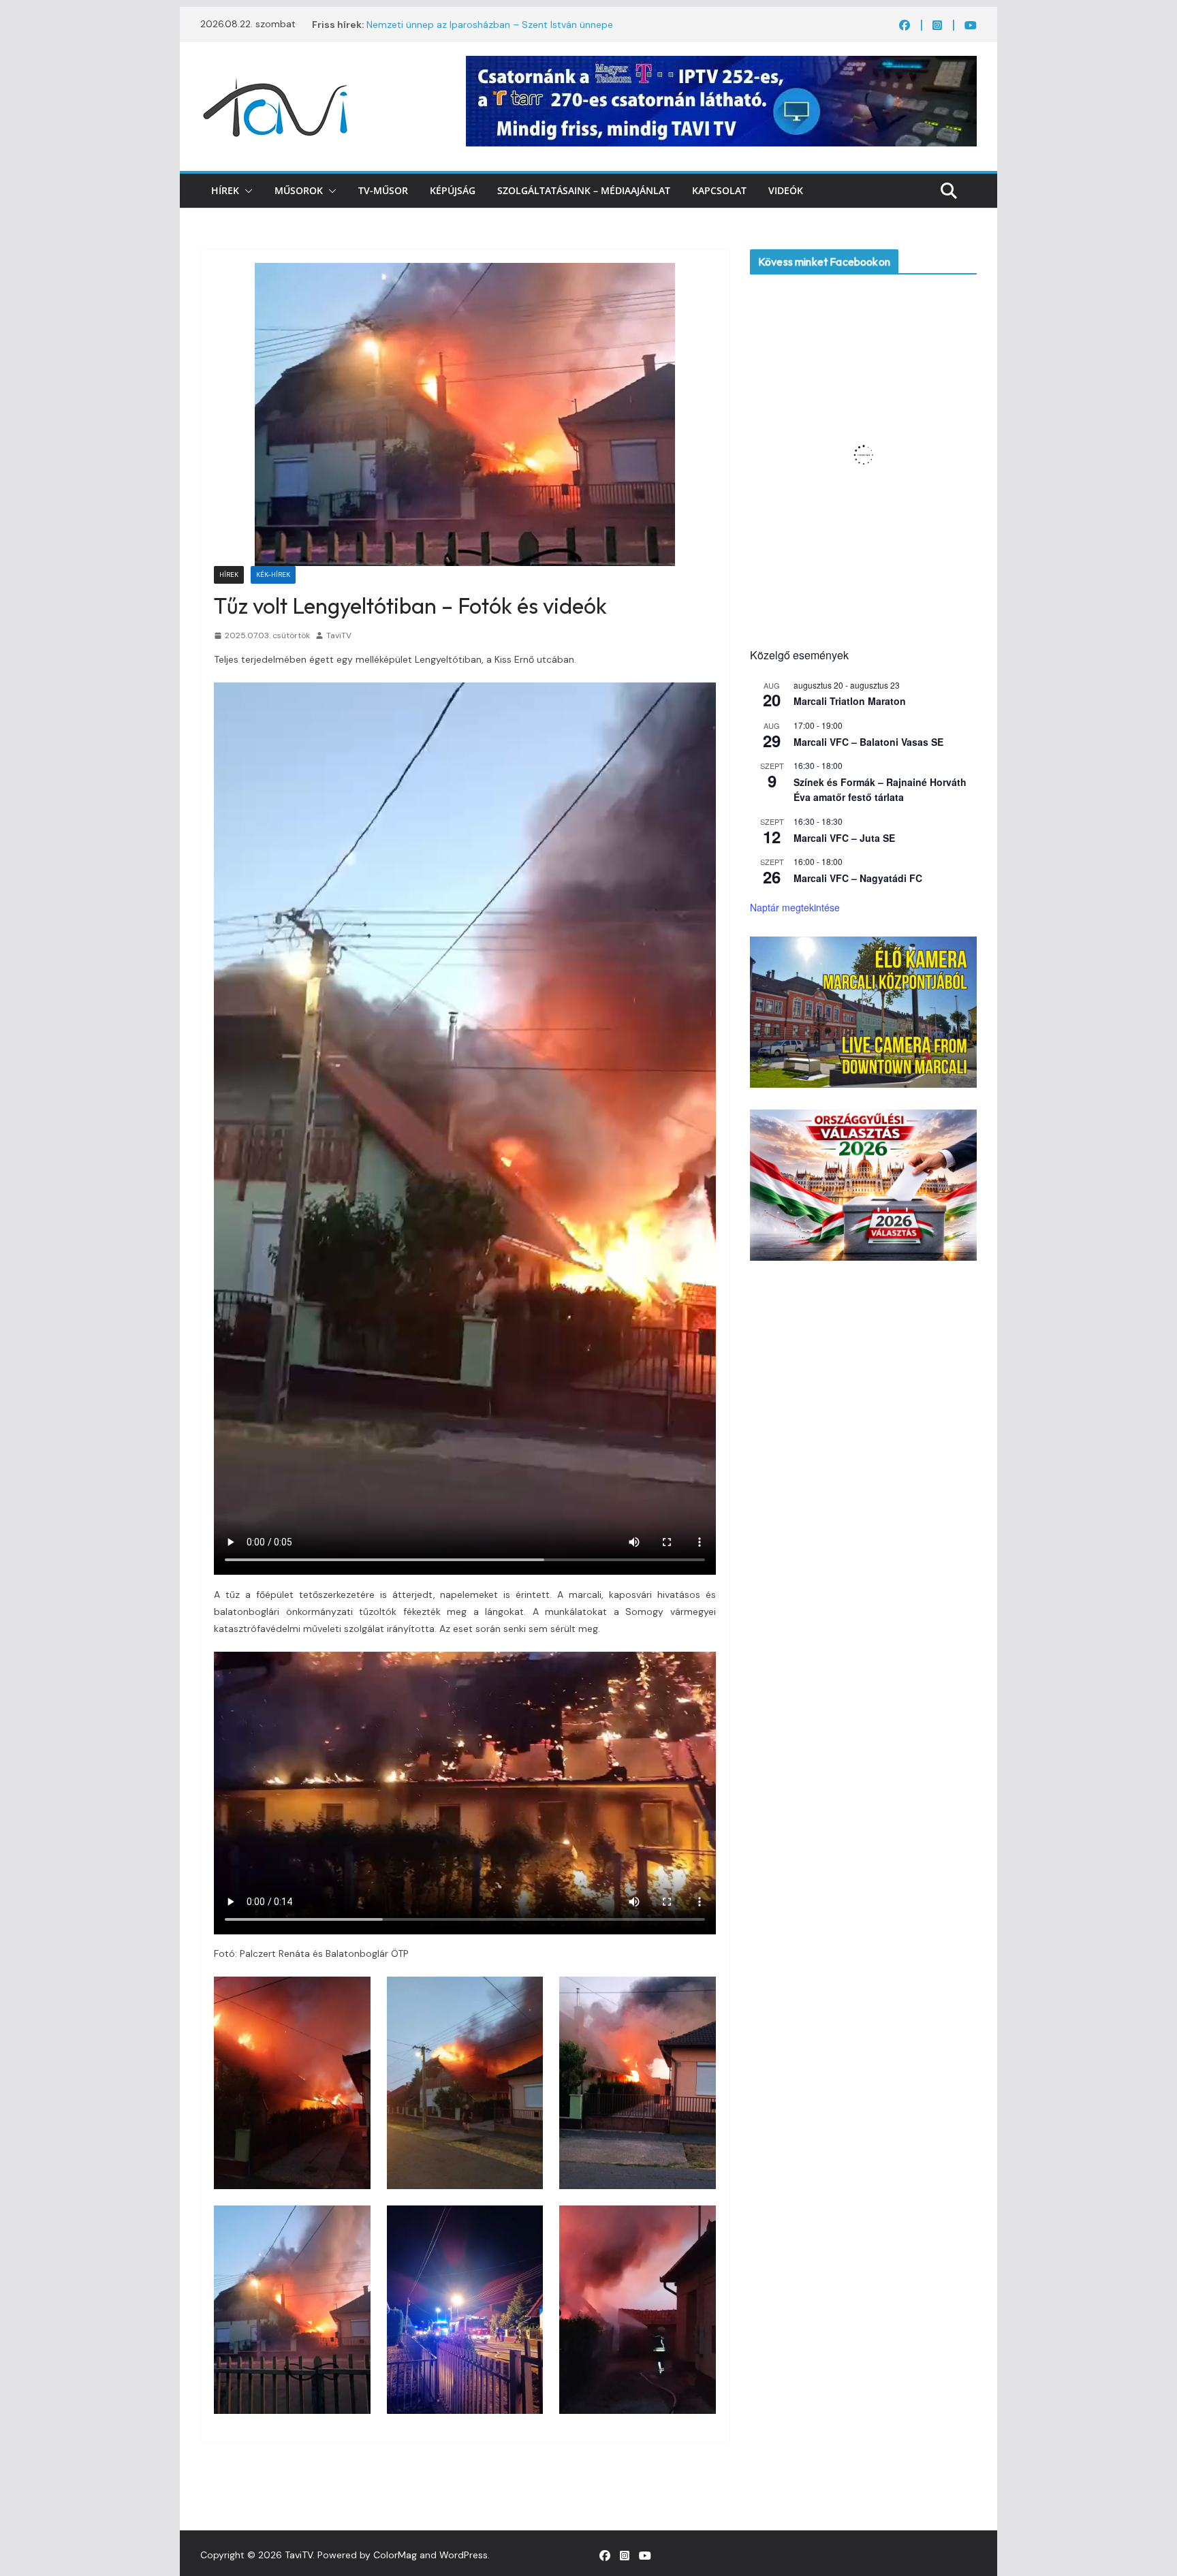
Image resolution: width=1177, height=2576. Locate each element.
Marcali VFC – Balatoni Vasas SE (868, 742)
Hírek (225, 190)
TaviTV (339, 635)
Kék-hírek (273, 575)
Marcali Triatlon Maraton (850, 701)
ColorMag (395, 2555)
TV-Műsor (383, 190)
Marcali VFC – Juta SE (844, 838)
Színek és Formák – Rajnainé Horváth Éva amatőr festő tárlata (880, 790)
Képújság (453, 190)
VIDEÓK (786, 190)
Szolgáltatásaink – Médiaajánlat (584, 190)
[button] (246, 191)
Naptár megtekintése (795, 907)
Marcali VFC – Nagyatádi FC (858, 878)
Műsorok (299, 190)
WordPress (464, 2555)
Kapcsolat (719, 190)
